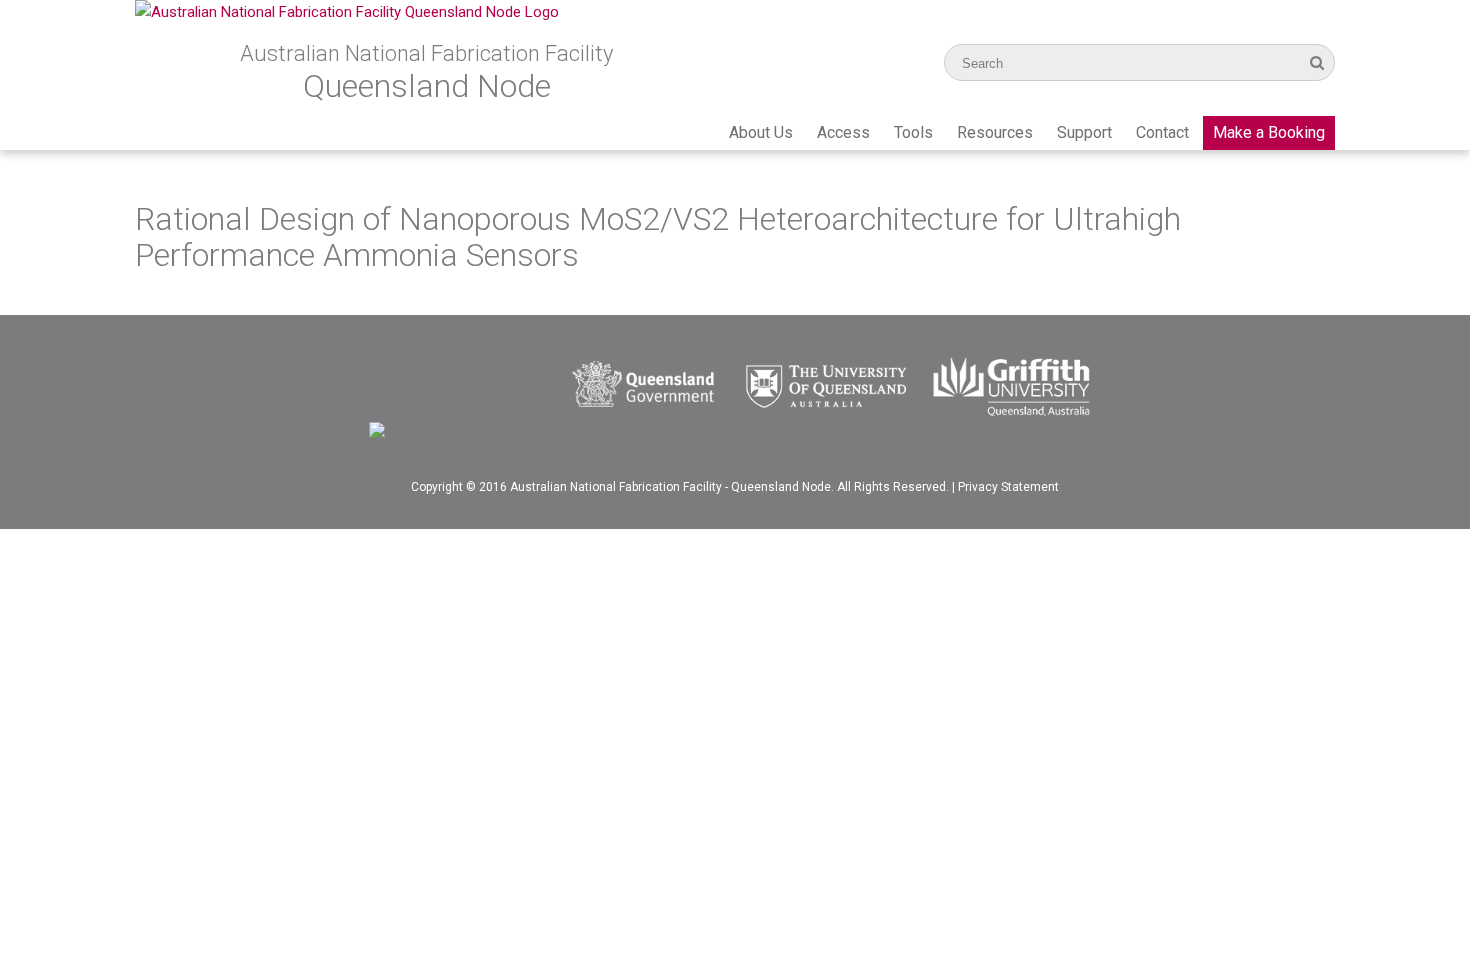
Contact (1162, 132)
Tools (913, 132)
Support (1084, 132)
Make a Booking (1269, 132)
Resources (995, 132)
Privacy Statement (1008, 487)
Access (843, 132)
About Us (761, 132)
